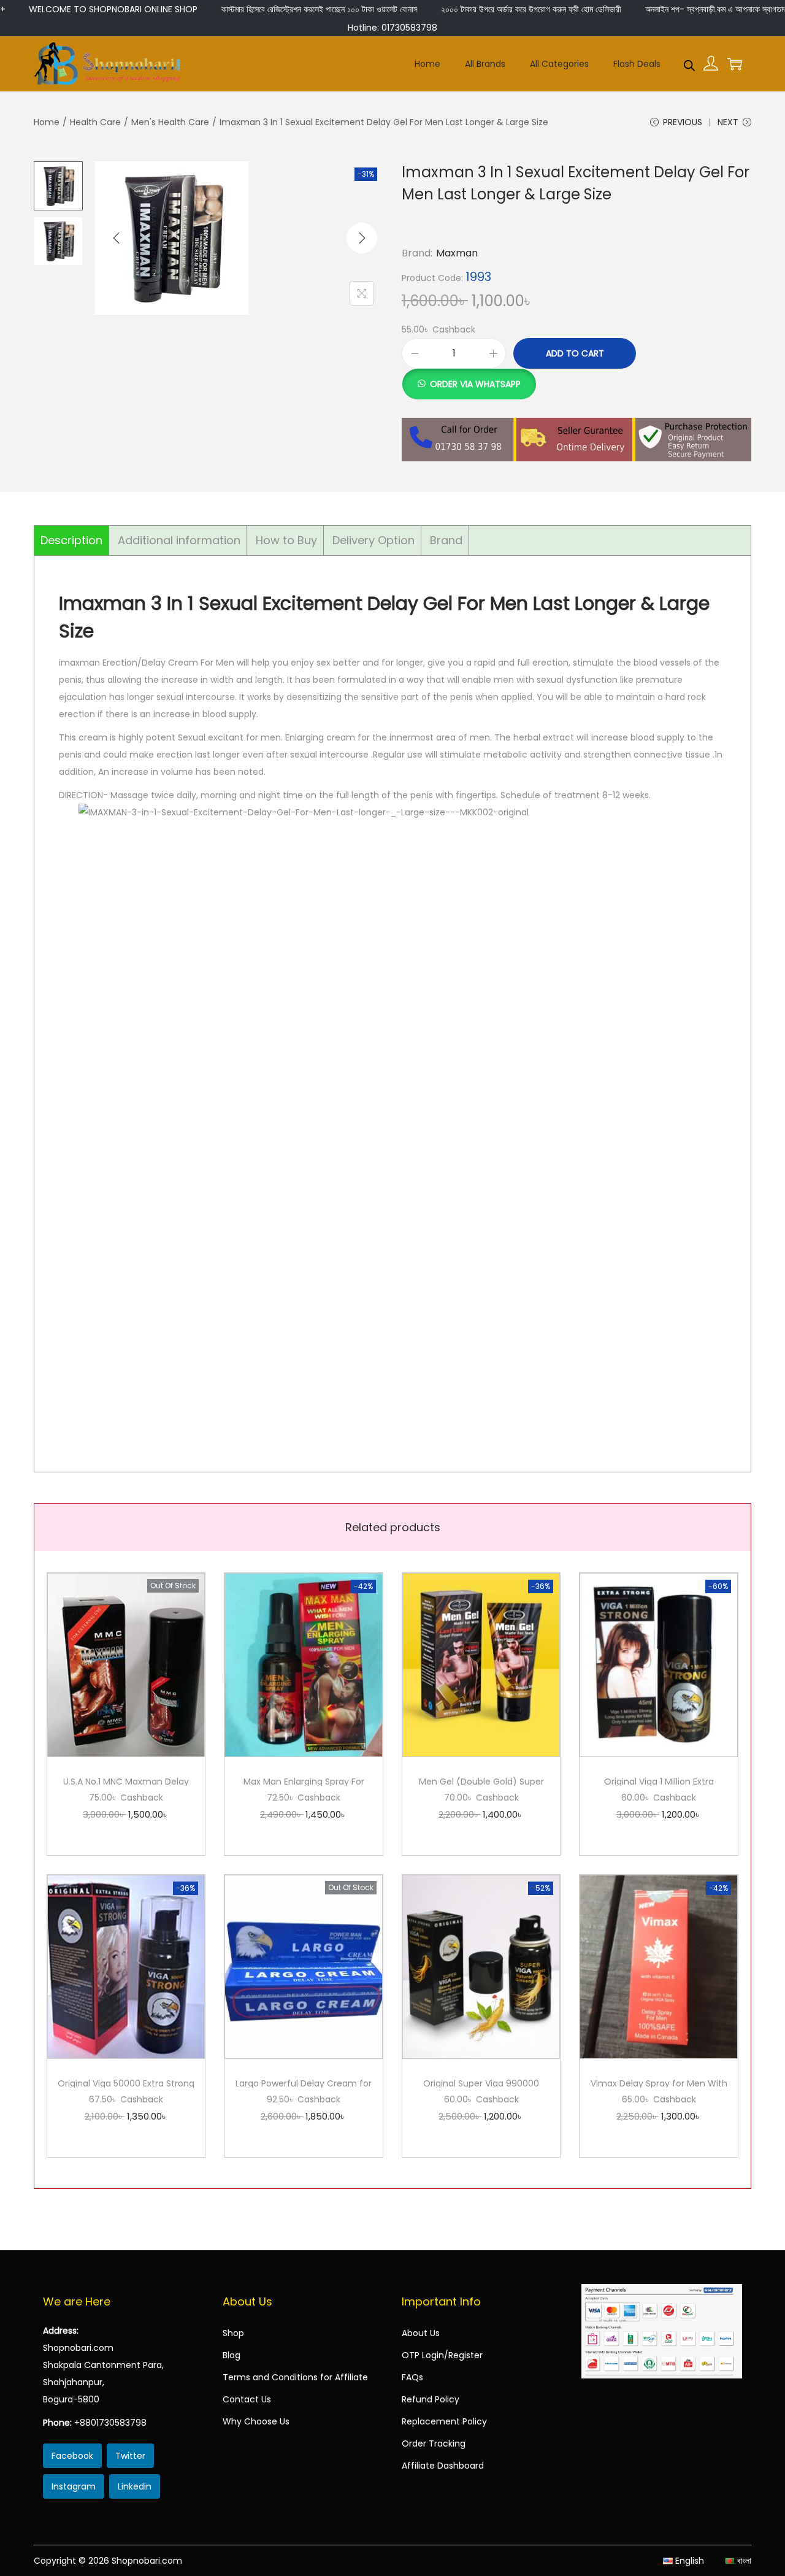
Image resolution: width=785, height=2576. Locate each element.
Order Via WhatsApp (475, 384)
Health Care (95, 122)
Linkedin (135, 2486)
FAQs (412, 2377)
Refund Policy (431, 2399)
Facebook (72, 2456)
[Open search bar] (689, 63)
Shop (233, 2333)
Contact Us (247, 2399)
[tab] (72, 540)
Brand (446, 540)
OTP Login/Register (442, 2355)
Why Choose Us (256, 2421)
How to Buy (286, 540)
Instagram (74, 2486)
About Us (421, 2333)
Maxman (457, 253)
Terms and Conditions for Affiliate (295, 2377)
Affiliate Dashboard (443, 2466)
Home (47, 122)
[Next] (362, 238)
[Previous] (117, 238)
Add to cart (575, 353)
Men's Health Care (170, 122)
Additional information (179, 540)
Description (71, 540)
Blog (232, 2355)
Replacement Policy (444, 2421)
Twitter (130, 2456)
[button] (469, 377)
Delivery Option (373, 540)
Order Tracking (434, 2443)
